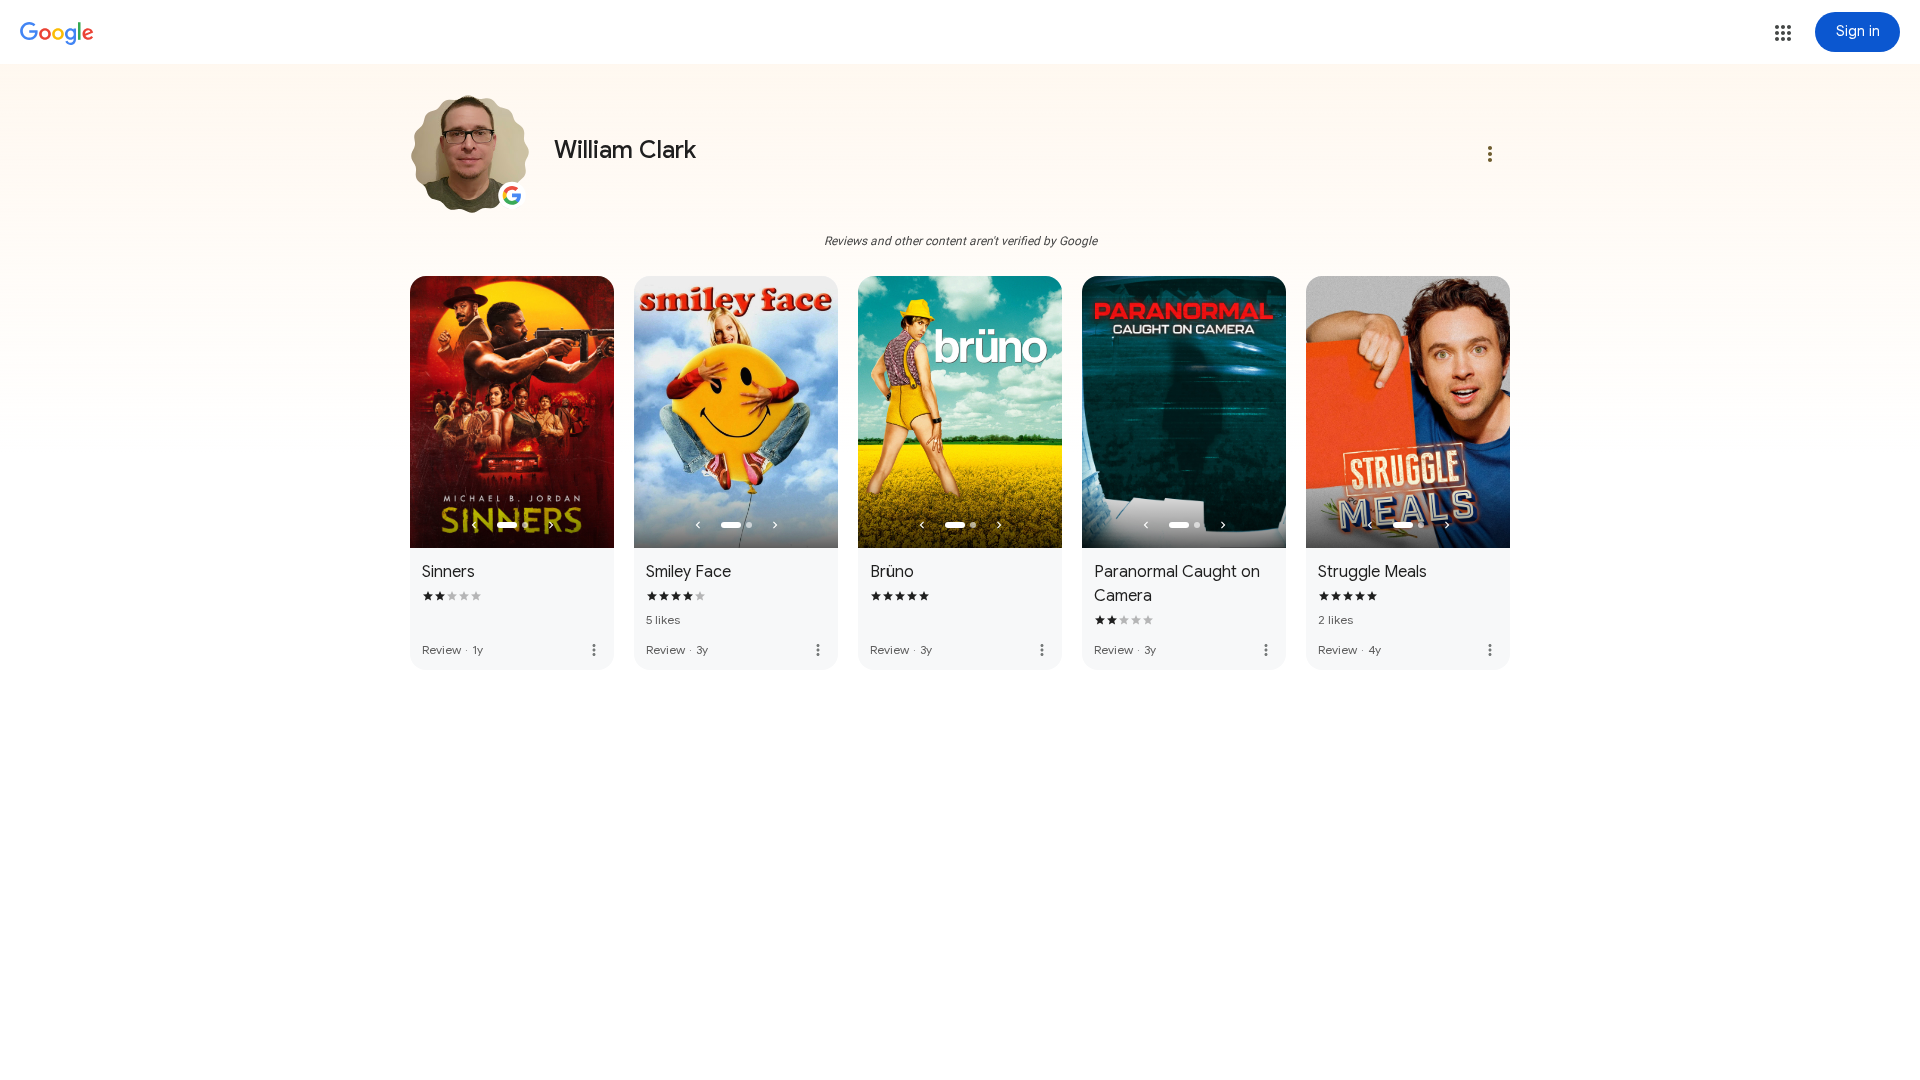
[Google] (57, 34)
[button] (1783, 33)
